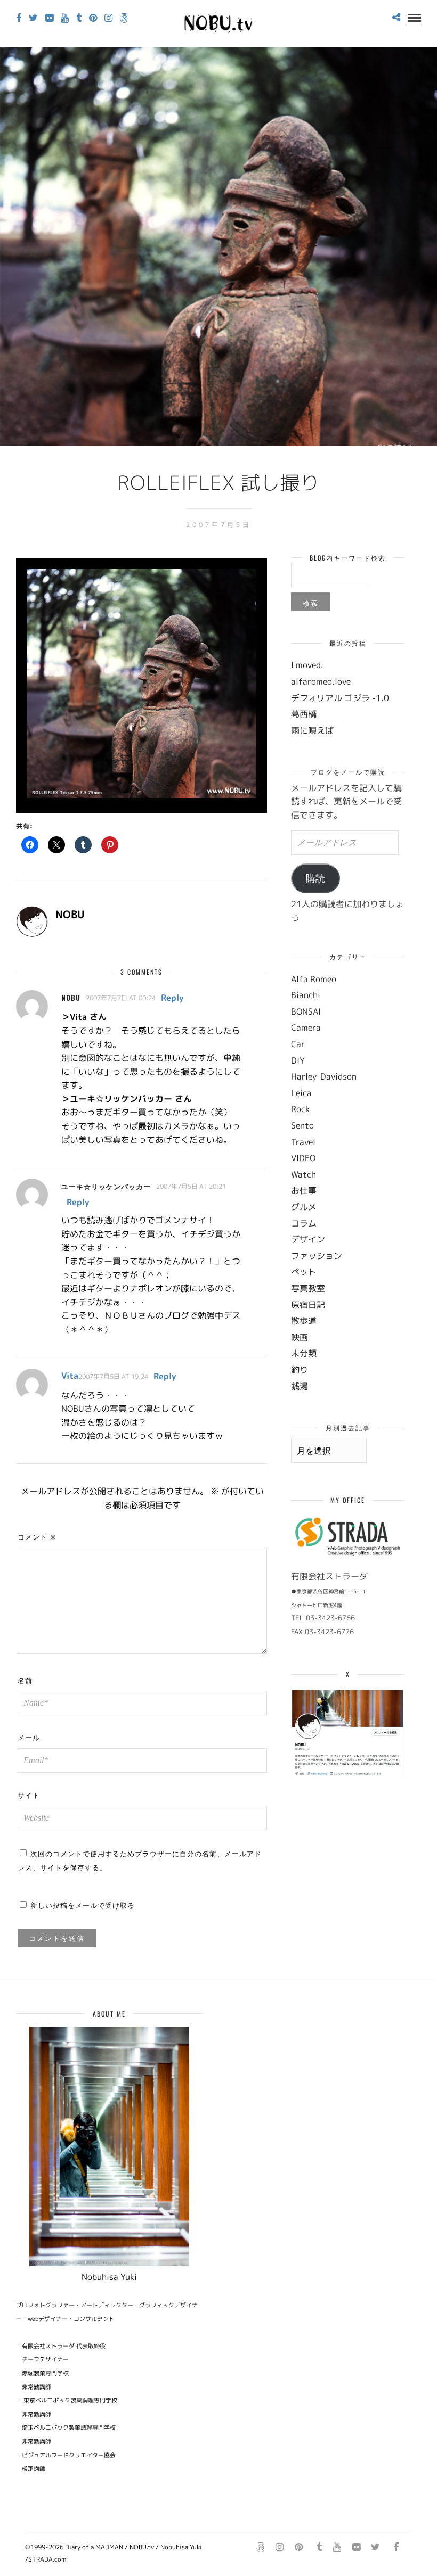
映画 (300, 1337)
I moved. (307, 665)
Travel (303, 1142)
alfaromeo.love (321, 681)
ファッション (317, 1256)
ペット (304, 1272)
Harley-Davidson (324, 1076)
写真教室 (308, 1288)
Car (298, 1044)
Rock (300, 1109)
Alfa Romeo (314, 979)
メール (29, 1737)
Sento (302, 1125)
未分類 (304, 1353)
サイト (29, 1795)
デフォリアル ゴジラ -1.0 (340, 698)
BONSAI (306, 1011)
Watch (304, 1174)
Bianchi (306, 995)
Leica (301, 1093)
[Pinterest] (93, 18)
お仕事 (304, 1190)
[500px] (124, 18)
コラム (304, 1223)
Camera (306, 1027)
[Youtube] (65, 18)
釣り (300, 1370)
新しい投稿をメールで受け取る (83, 1905)
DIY (298, 1060)
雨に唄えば (312, 730)
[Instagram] (108, 18)
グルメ (304, 1207)
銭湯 (300, 1386)
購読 (315, 878)
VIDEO (303, 1158)
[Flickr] (49, 18)
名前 (25, 1680)
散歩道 (304, 1321)
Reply (172, 998)
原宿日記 (308, 1305)
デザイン (308, 1239)
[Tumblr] (79, 18)
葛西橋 (304, 714)
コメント (37, 1536)
